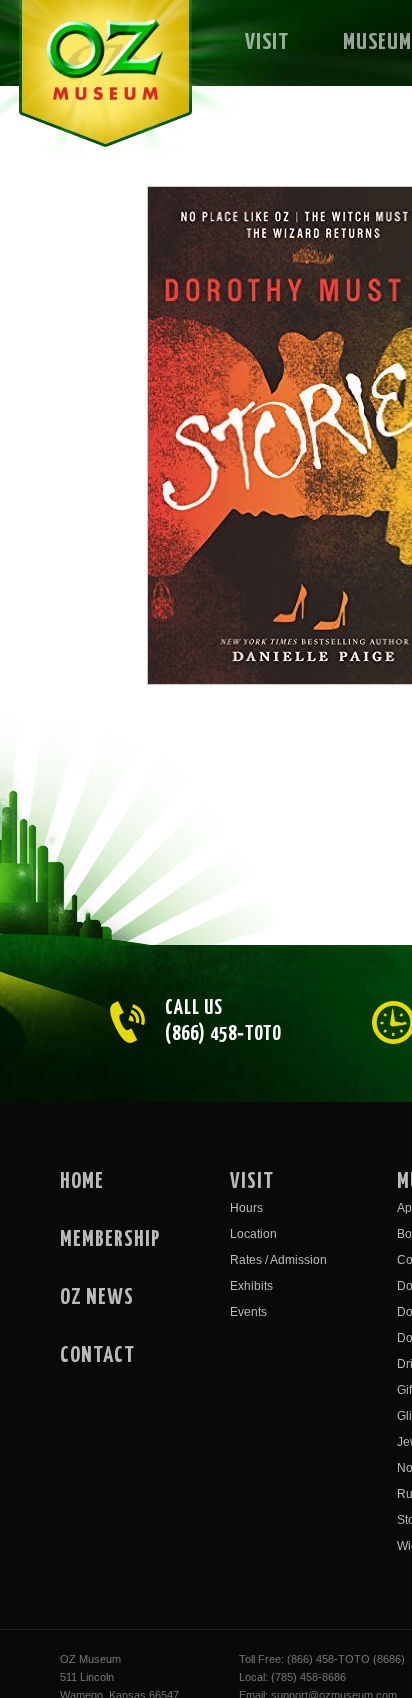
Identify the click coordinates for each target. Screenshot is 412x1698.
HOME (82, 1182)
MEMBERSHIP (110, 1240)
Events (248, 1312)
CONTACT (97, 1356)
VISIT (267, 42)
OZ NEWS (97, 1298)
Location (253, 1234)
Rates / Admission (278, 1260)
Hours (246, 1208)
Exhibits (251, 1286)
